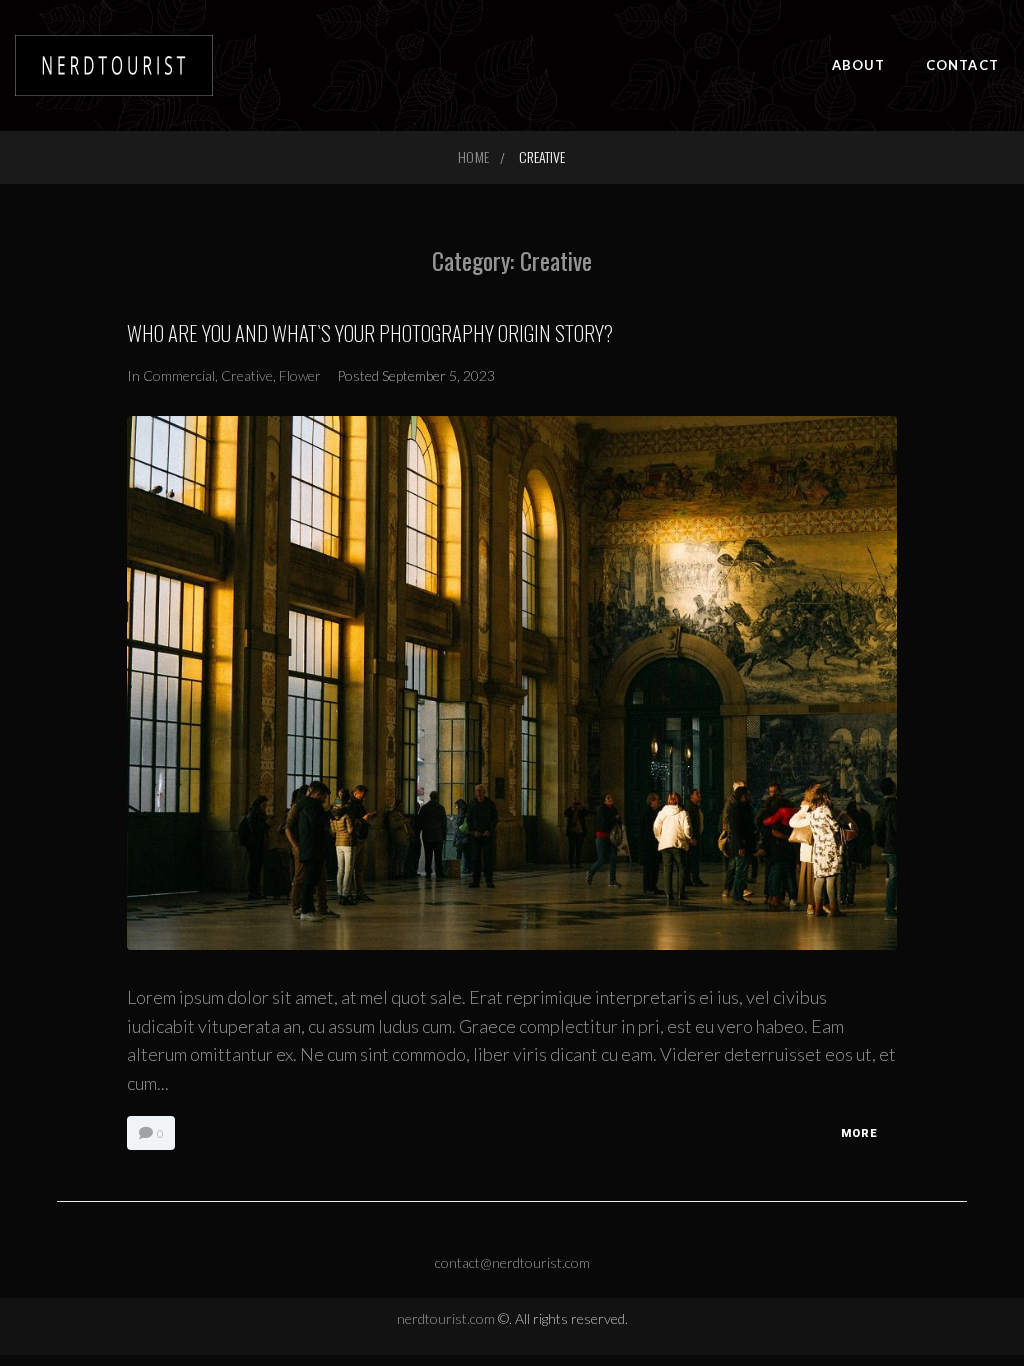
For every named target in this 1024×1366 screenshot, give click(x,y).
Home (473, 156)
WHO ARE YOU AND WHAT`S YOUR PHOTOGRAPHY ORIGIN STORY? (370, 332)
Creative (247, 375)
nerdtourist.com (447, 1318)
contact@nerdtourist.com (512, 1262)
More (859, 1133)
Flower (300, 375)
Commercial (179, 375)
